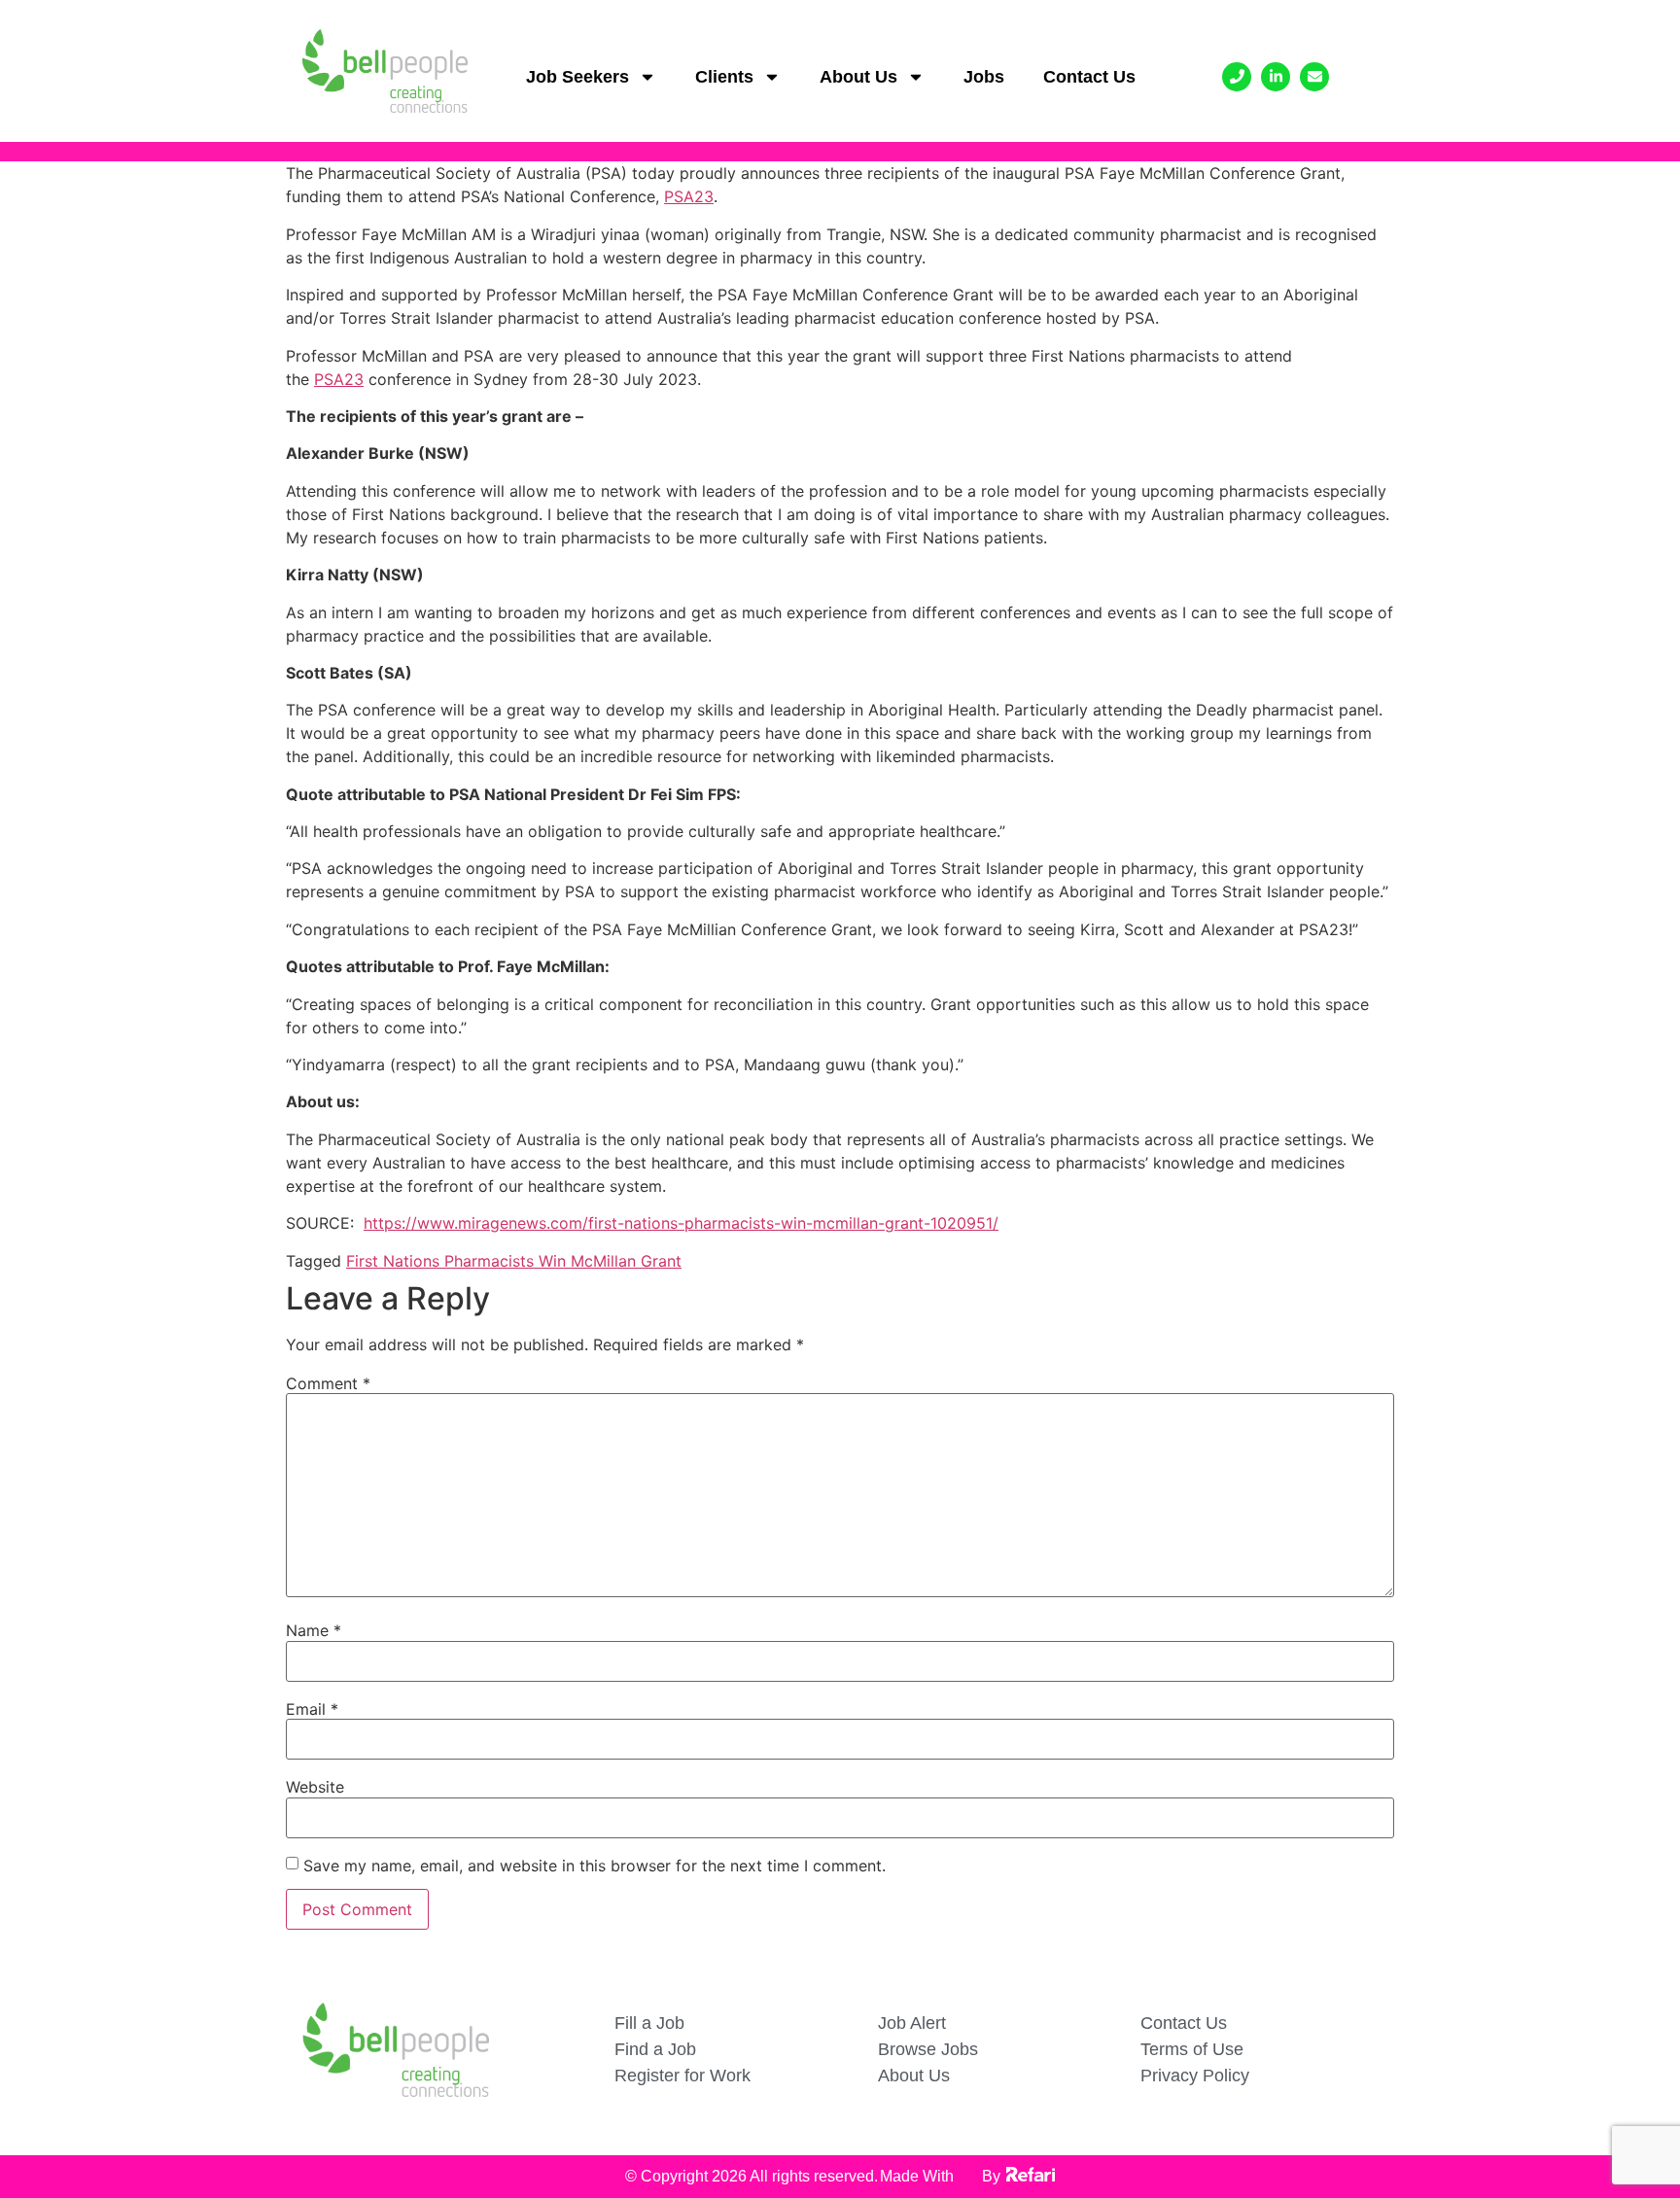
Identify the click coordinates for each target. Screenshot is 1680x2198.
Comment (328, 1383)
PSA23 (689, 196)
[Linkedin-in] (1276, 77)
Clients (724, 77)
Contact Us (1089, 77)
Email (312, 1709)
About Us (858, 77)
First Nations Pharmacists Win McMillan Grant (514, 1261)
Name (314, 1630)
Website (315, 1787)
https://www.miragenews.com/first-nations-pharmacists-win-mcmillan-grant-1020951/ (681, 1223)
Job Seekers (577, 77)
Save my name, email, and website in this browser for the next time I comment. (595, 1866)
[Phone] (1237, 77)
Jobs (984, 77)
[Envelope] (1314, 77)
